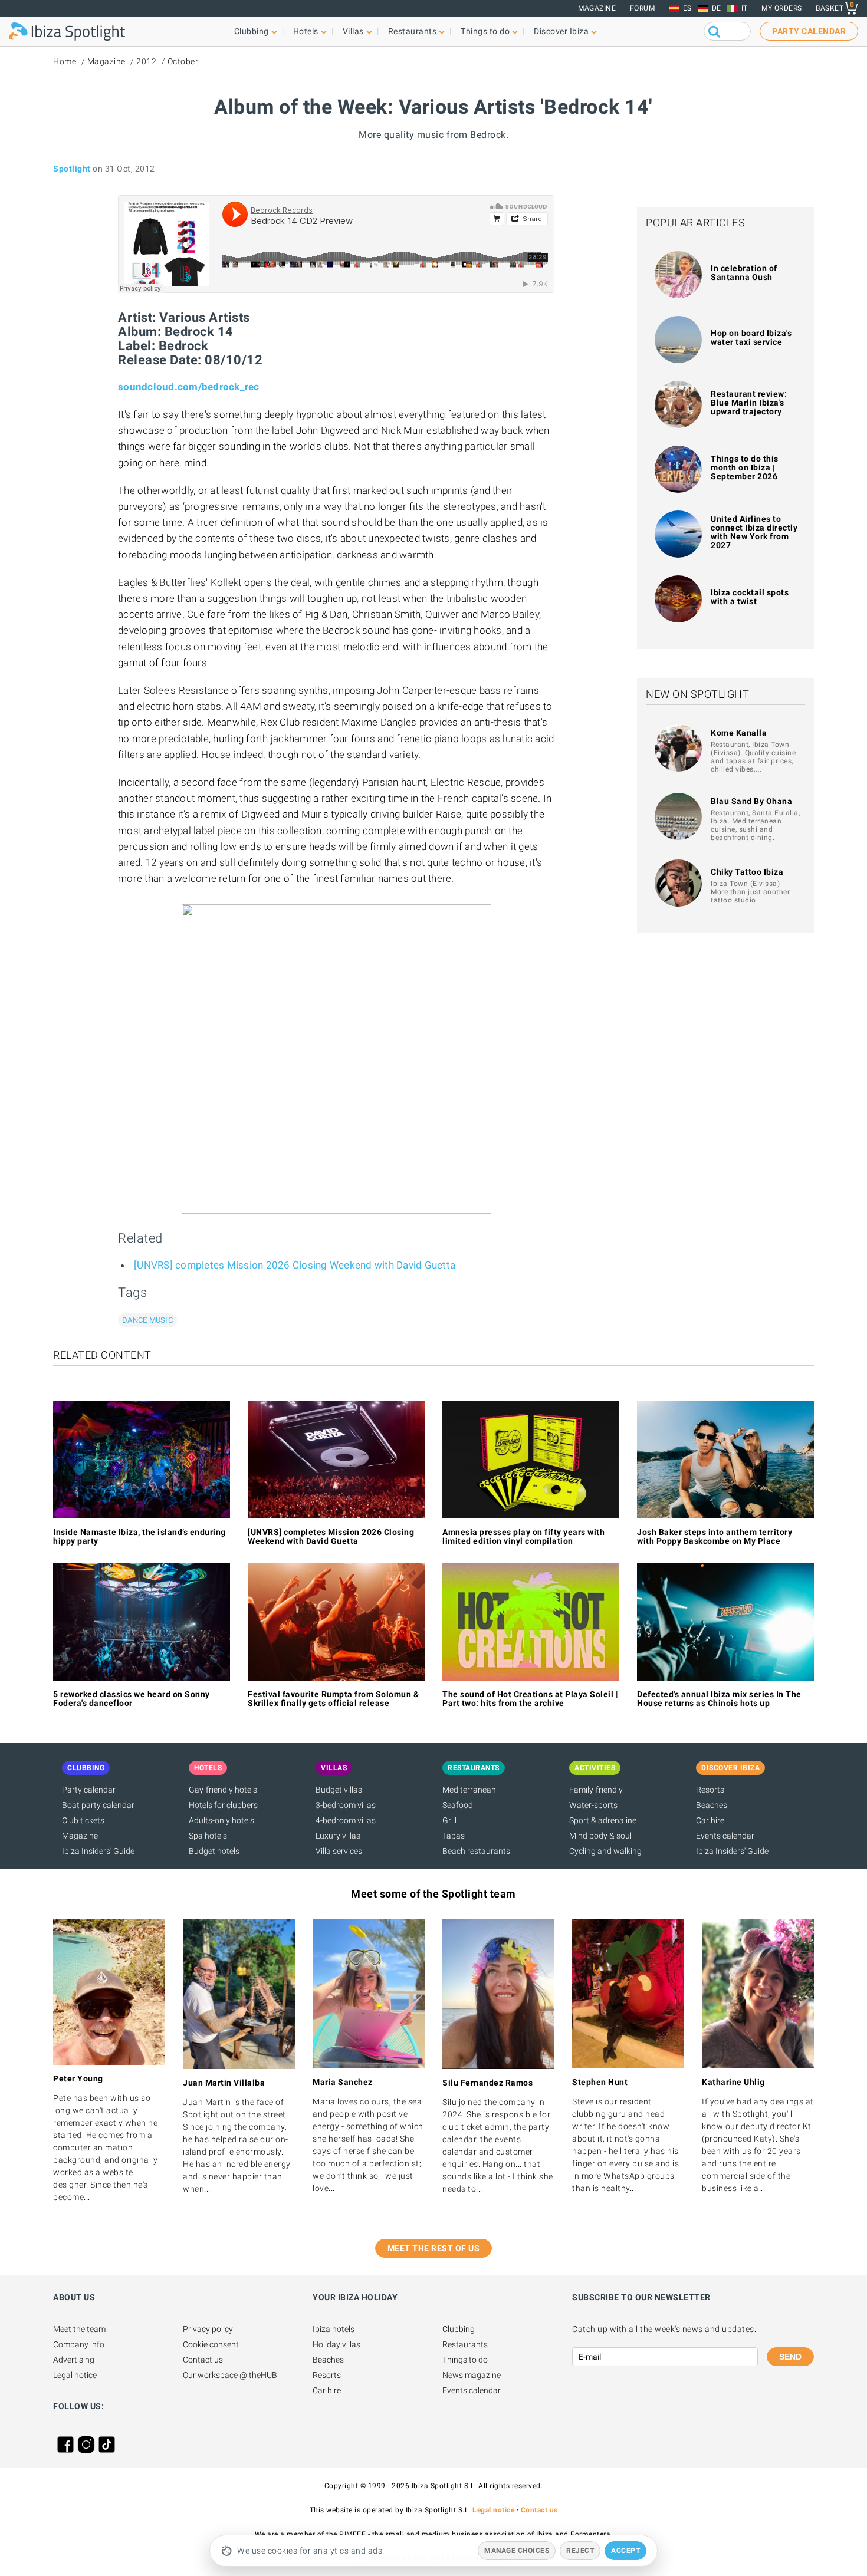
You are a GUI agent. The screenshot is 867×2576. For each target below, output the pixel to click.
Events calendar (725, 1836)
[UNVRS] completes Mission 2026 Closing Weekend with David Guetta (295, 1265)
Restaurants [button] (413, 31)
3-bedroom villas (346, 1805)
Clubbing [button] (252, 31)
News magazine (472, 2375)
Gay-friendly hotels (223, 1790)
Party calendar (89, 1790)
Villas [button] (353, 31)
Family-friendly (596, 1790)
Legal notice (75, 2375)
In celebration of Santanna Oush (744, 273)
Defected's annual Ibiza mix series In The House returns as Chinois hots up (719, 1699)
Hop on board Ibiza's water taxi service (751, 337)
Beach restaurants (476, 1851)
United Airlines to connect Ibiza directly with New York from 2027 (754, 532)
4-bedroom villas (346, 1820)
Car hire (710, 1820)
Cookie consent (211, 2344)
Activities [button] (595, 1768)
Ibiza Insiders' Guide (98, 1851)
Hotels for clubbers (223, 1805)
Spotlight (72, 169)
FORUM (643, 8)
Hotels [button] (306, 31)
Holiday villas (336, 2344)
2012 (146, 61)
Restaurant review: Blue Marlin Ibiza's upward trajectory (749, 403)
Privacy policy (208, 2329)
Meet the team (79, 2329)
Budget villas (339, 1790)
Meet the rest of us (434, 2248)
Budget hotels (214, 1851)
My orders (782, 8)
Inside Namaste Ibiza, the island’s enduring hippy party (139, 1536)
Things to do (465, 2360)
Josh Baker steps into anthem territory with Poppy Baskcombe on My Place (715, 1536)
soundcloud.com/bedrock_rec (189, 387)
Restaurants (465, 2344)
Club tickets (83, 1820)
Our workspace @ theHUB (230, 2375)
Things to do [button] (485, 31)
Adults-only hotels (221, 1820)
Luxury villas (338, 1836)
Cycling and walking (605, 1851)
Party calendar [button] (809, 31)
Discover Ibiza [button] (561, 31)
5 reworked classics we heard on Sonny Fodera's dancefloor (132, 1699)
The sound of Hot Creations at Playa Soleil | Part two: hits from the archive (530, 1699)
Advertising (74, 2360)
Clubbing (459, 2329)
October (183, 61)
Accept (625, 2551)
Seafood (458, 1805)
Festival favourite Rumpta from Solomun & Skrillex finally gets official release (333, 1699)
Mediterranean (469, 1790)
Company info (79, 2344)
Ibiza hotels (334, 2329)
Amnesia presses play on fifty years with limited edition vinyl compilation (523, 1536)
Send (790, 2357)
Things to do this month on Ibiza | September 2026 (745, 467)
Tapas (454, 1836)
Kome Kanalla (739, 733)
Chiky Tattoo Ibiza (747, 872)
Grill (449, 1820)
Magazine (597, 8)
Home (65, 61)
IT (745, 8)
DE (717, 8)
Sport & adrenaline (603, 1820)
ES (687, 8)
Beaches (712, 1805)
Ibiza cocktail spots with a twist (750, 597)
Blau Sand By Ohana (751, 801)
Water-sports (593, 1805)
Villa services (339, 1851)
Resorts (710, 1790)
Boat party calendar (98, 1805)
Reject (580, 2551)
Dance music (147, 1320)
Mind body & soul (600, 1836)
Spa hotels (208, 1836)
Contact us (203, 2360)
